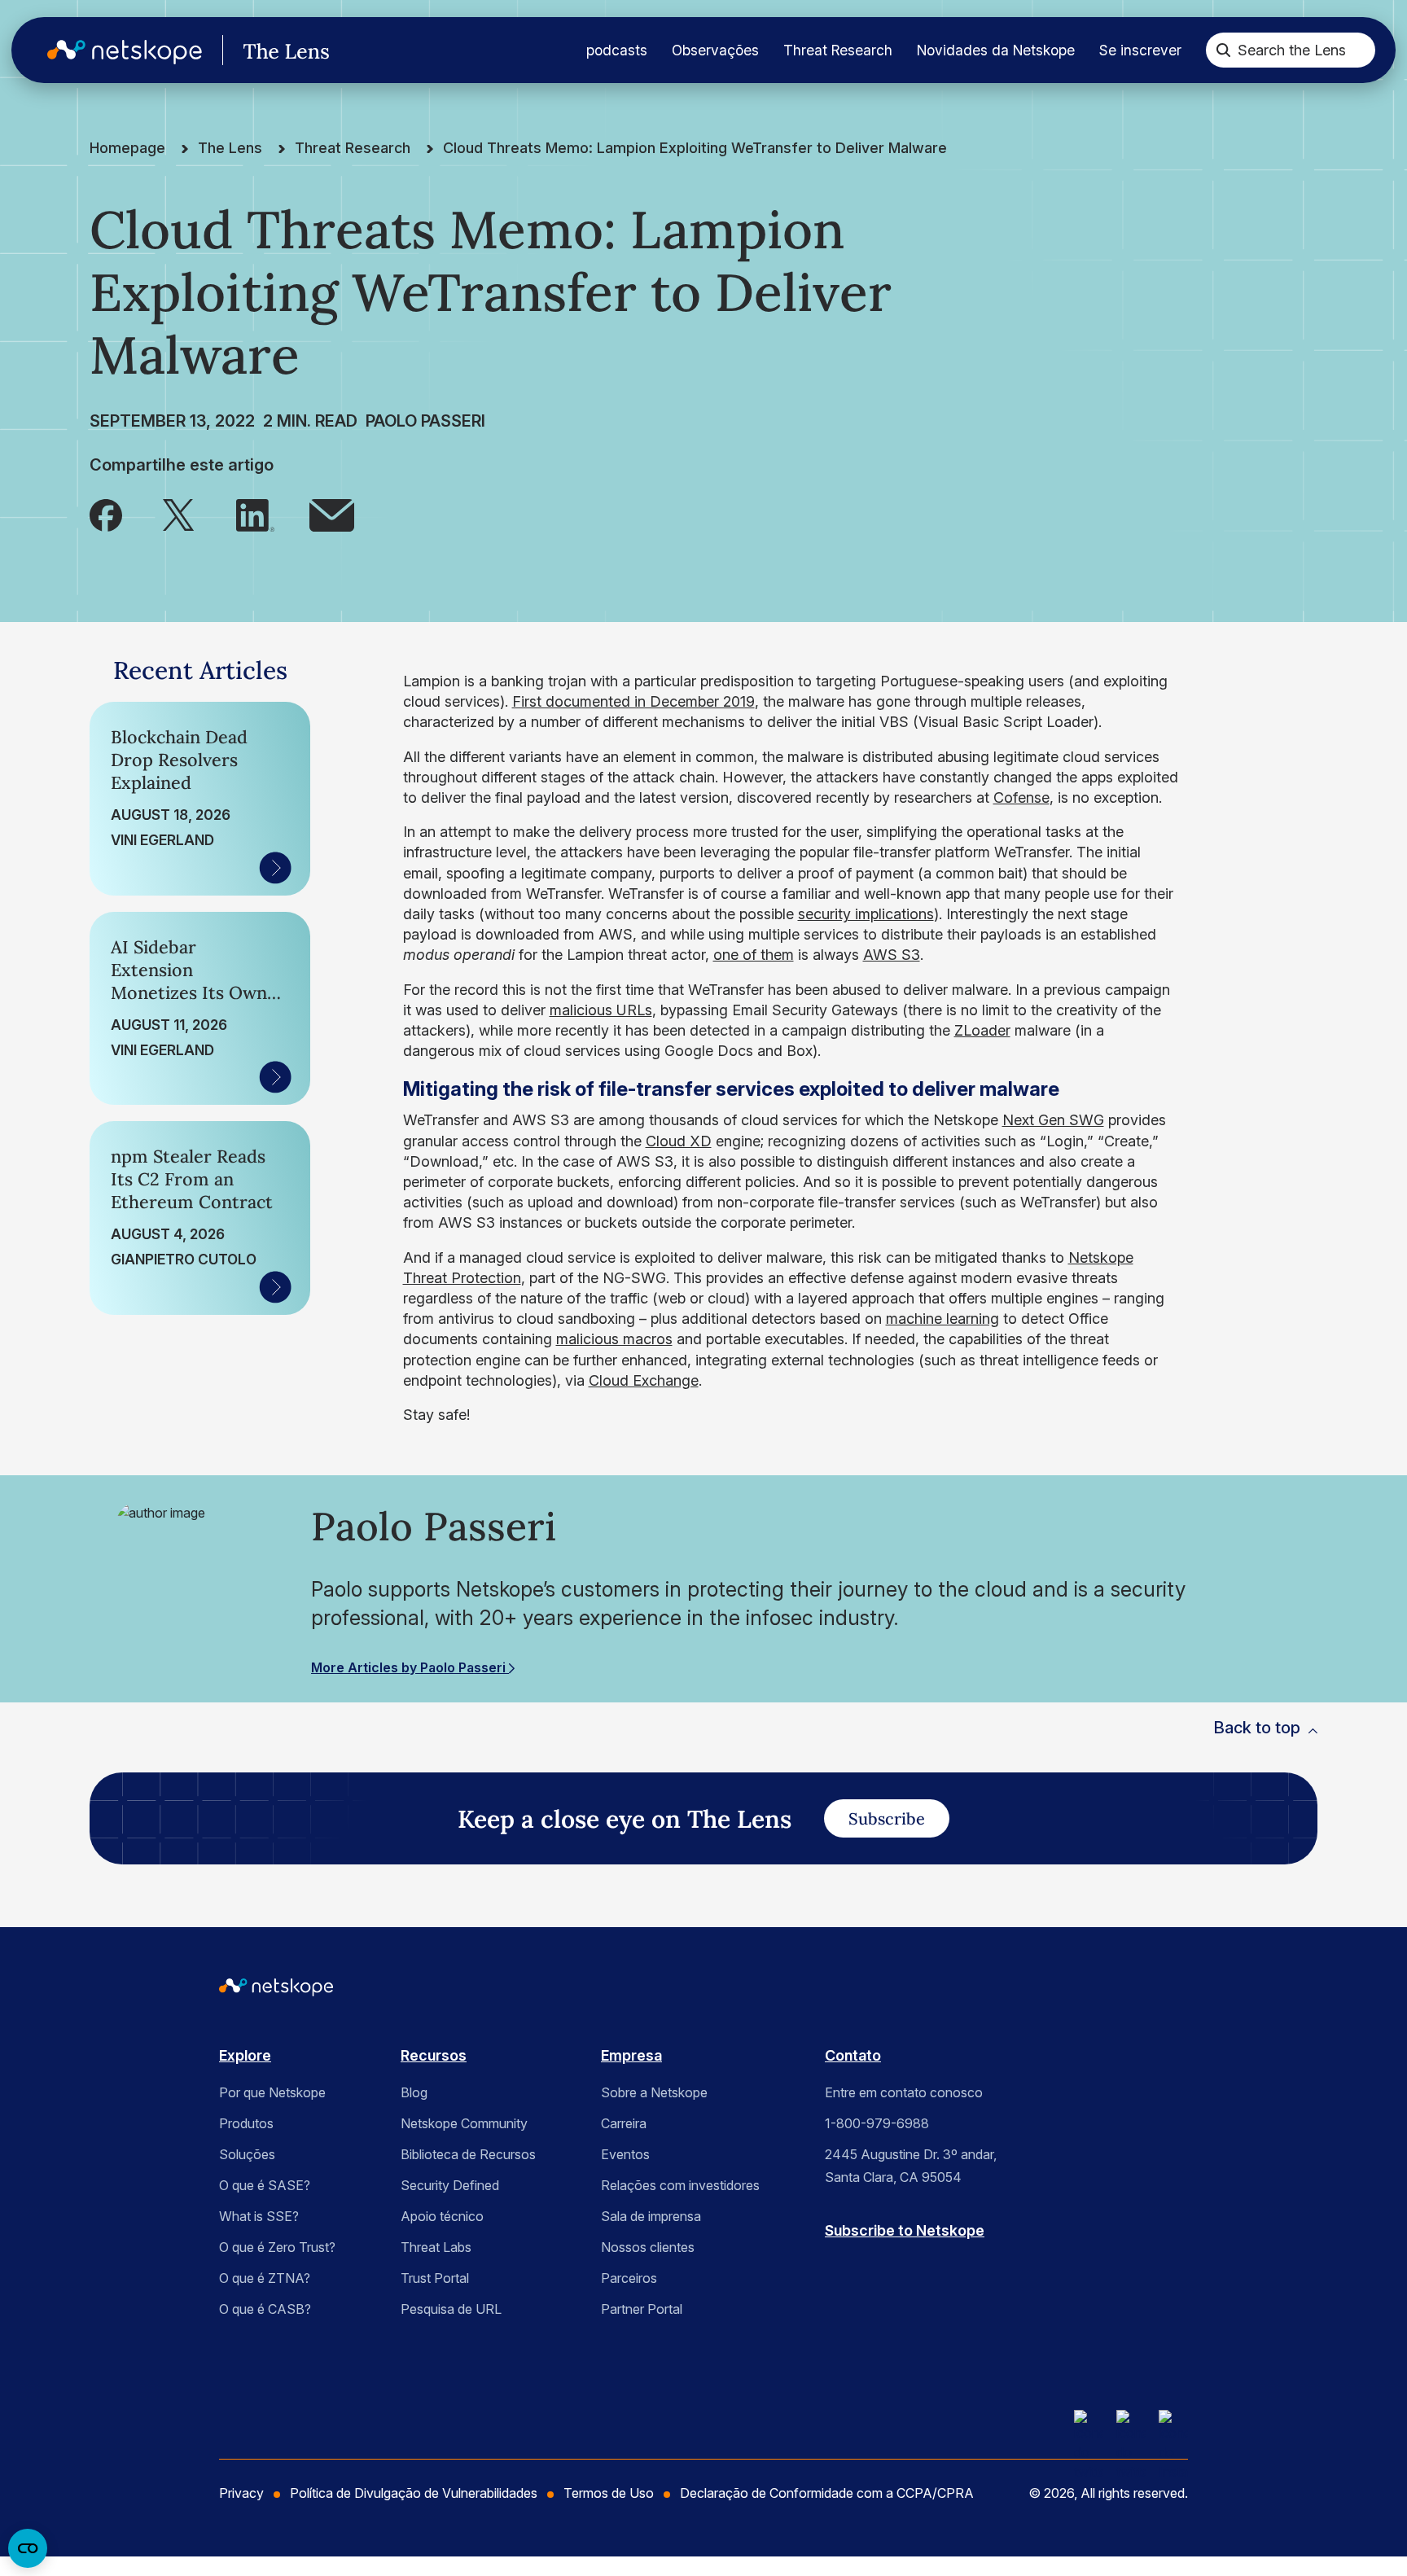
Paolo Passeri (425, 421)
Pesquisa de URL (451, 2309)
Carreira (624, 2123)
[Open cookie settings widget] (28, 2548)
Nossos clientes (648, 2247)
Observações (715, 50)
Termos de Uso (609, 2493)
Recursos (434, 2055)
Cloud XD (679, 1141)
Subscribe (887, 1818)
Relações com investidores (680, 2185)
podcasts (617, 50)
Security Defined (450, 2185)
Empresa (631, 2055)
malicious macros (614, 1339)
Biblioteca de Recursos (468, 2154)
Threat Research (838, 50)
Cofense (1021, 797)
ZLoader (982, 1030)
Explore (245, 2055)
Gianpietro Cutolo (184, 1259)
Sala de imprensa (651, 2216)
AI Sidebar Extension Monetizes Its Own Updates (189, 970)
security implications (866, 914)
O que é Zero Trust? (277, 2247)
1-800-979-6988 (877, 2123)
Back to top (1257, 1728)
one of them (754, 955)
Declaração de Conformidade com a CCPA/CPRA (827, 2493)
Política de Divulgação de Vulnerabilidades (414, 2493)
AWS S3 (892, 955)
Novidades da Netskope (996, 50)
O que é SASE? (265, 2185)
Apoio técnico (442, 2216)
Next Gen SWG (1053, 1120)
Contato (853, 2055)
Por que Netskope (272, 2092)
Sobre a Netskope (654, 2092)
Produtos (246, 2123)
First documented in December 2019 (633, 701)
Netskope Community (464, 2123)
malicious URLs (601, 1010)
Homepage (127, 148)
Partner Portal (642, 2309)
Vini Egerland (162, 840)
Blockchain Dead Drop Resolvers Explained (179, 760)
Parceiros (629, 2278)
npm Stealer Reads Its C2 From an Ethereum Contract (192, 1179)
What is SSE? (259, 2216)
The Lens (230, 148)
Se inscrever (1140, 50)
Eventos (625, 2154)
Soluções (247, 2154)
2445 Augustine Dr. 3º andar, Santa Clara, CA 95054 (911, 2166)
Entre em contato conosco (904, 2092)
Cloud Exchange (644, 1380)
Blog (414, 2092)
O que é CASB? (265, 2309)
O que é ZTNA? (265, 2278)
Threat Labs (436, 2247)
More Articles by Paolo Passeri (410, 1667)
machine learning (942, 1319)
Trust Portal (435, 2278)
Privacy (241, 2493)
